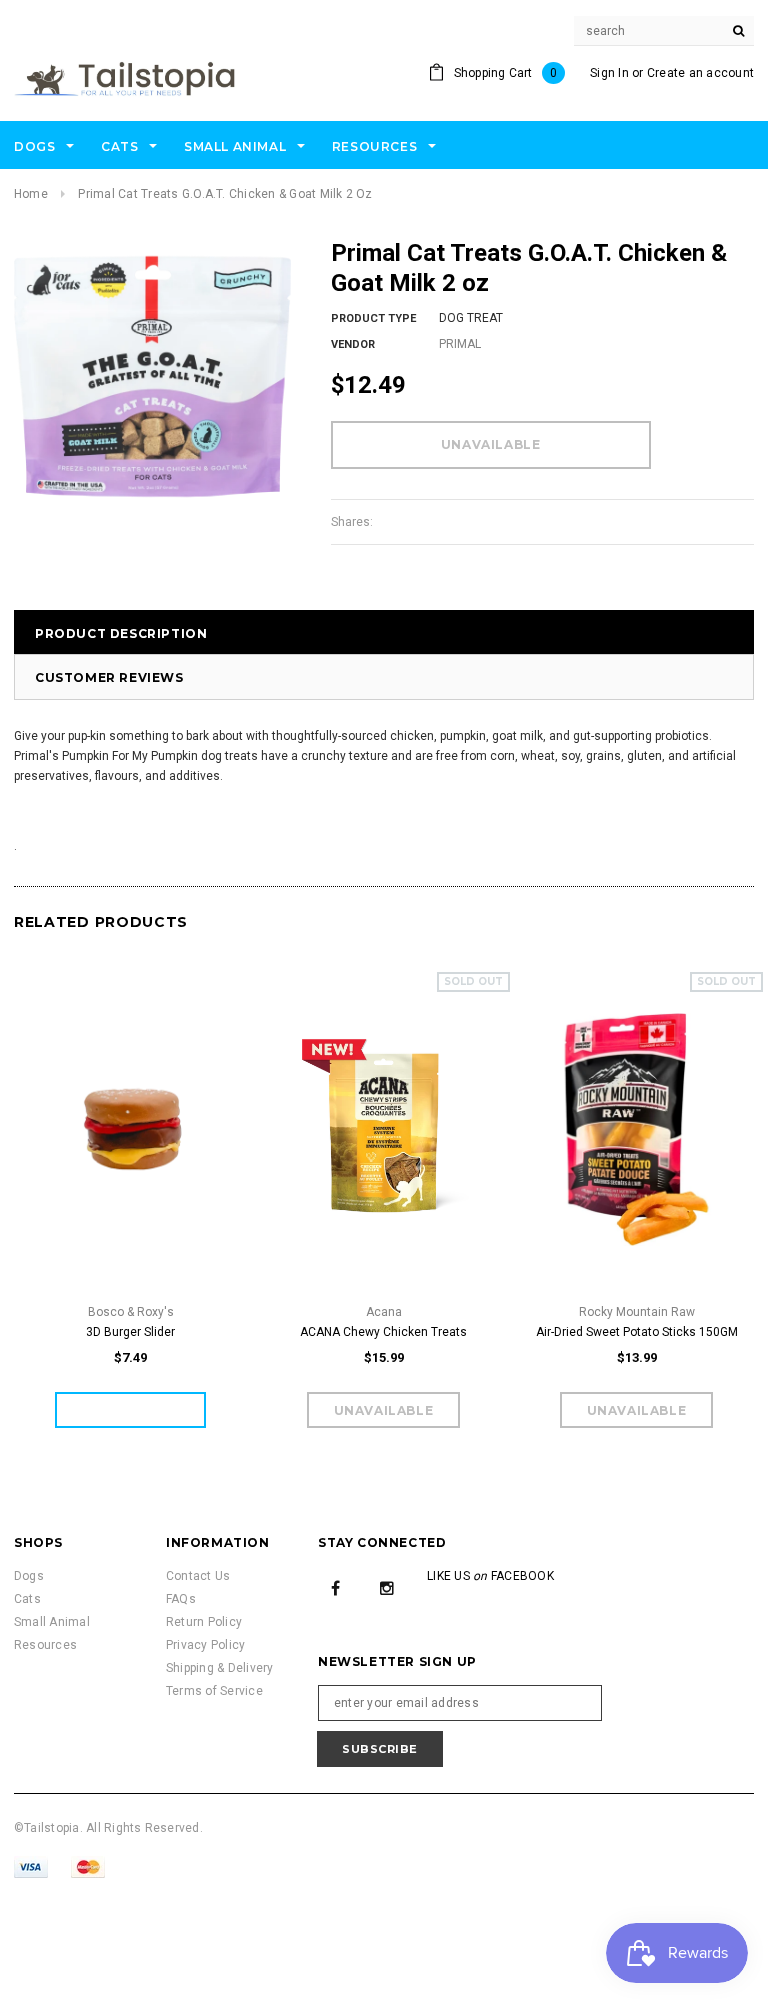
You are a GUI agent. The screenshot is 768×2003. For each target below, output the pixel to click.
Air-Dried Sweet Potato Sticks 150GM (637, 1332)
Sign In (609, 73)
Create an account (700, 73)
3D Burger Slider (130, 1332)
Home (31, 194)
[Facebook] (336, 1588)
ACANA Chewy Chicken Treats (383, 1332)
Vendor (353, 344)
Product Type (373, 318)
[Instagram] (387, 1588)
